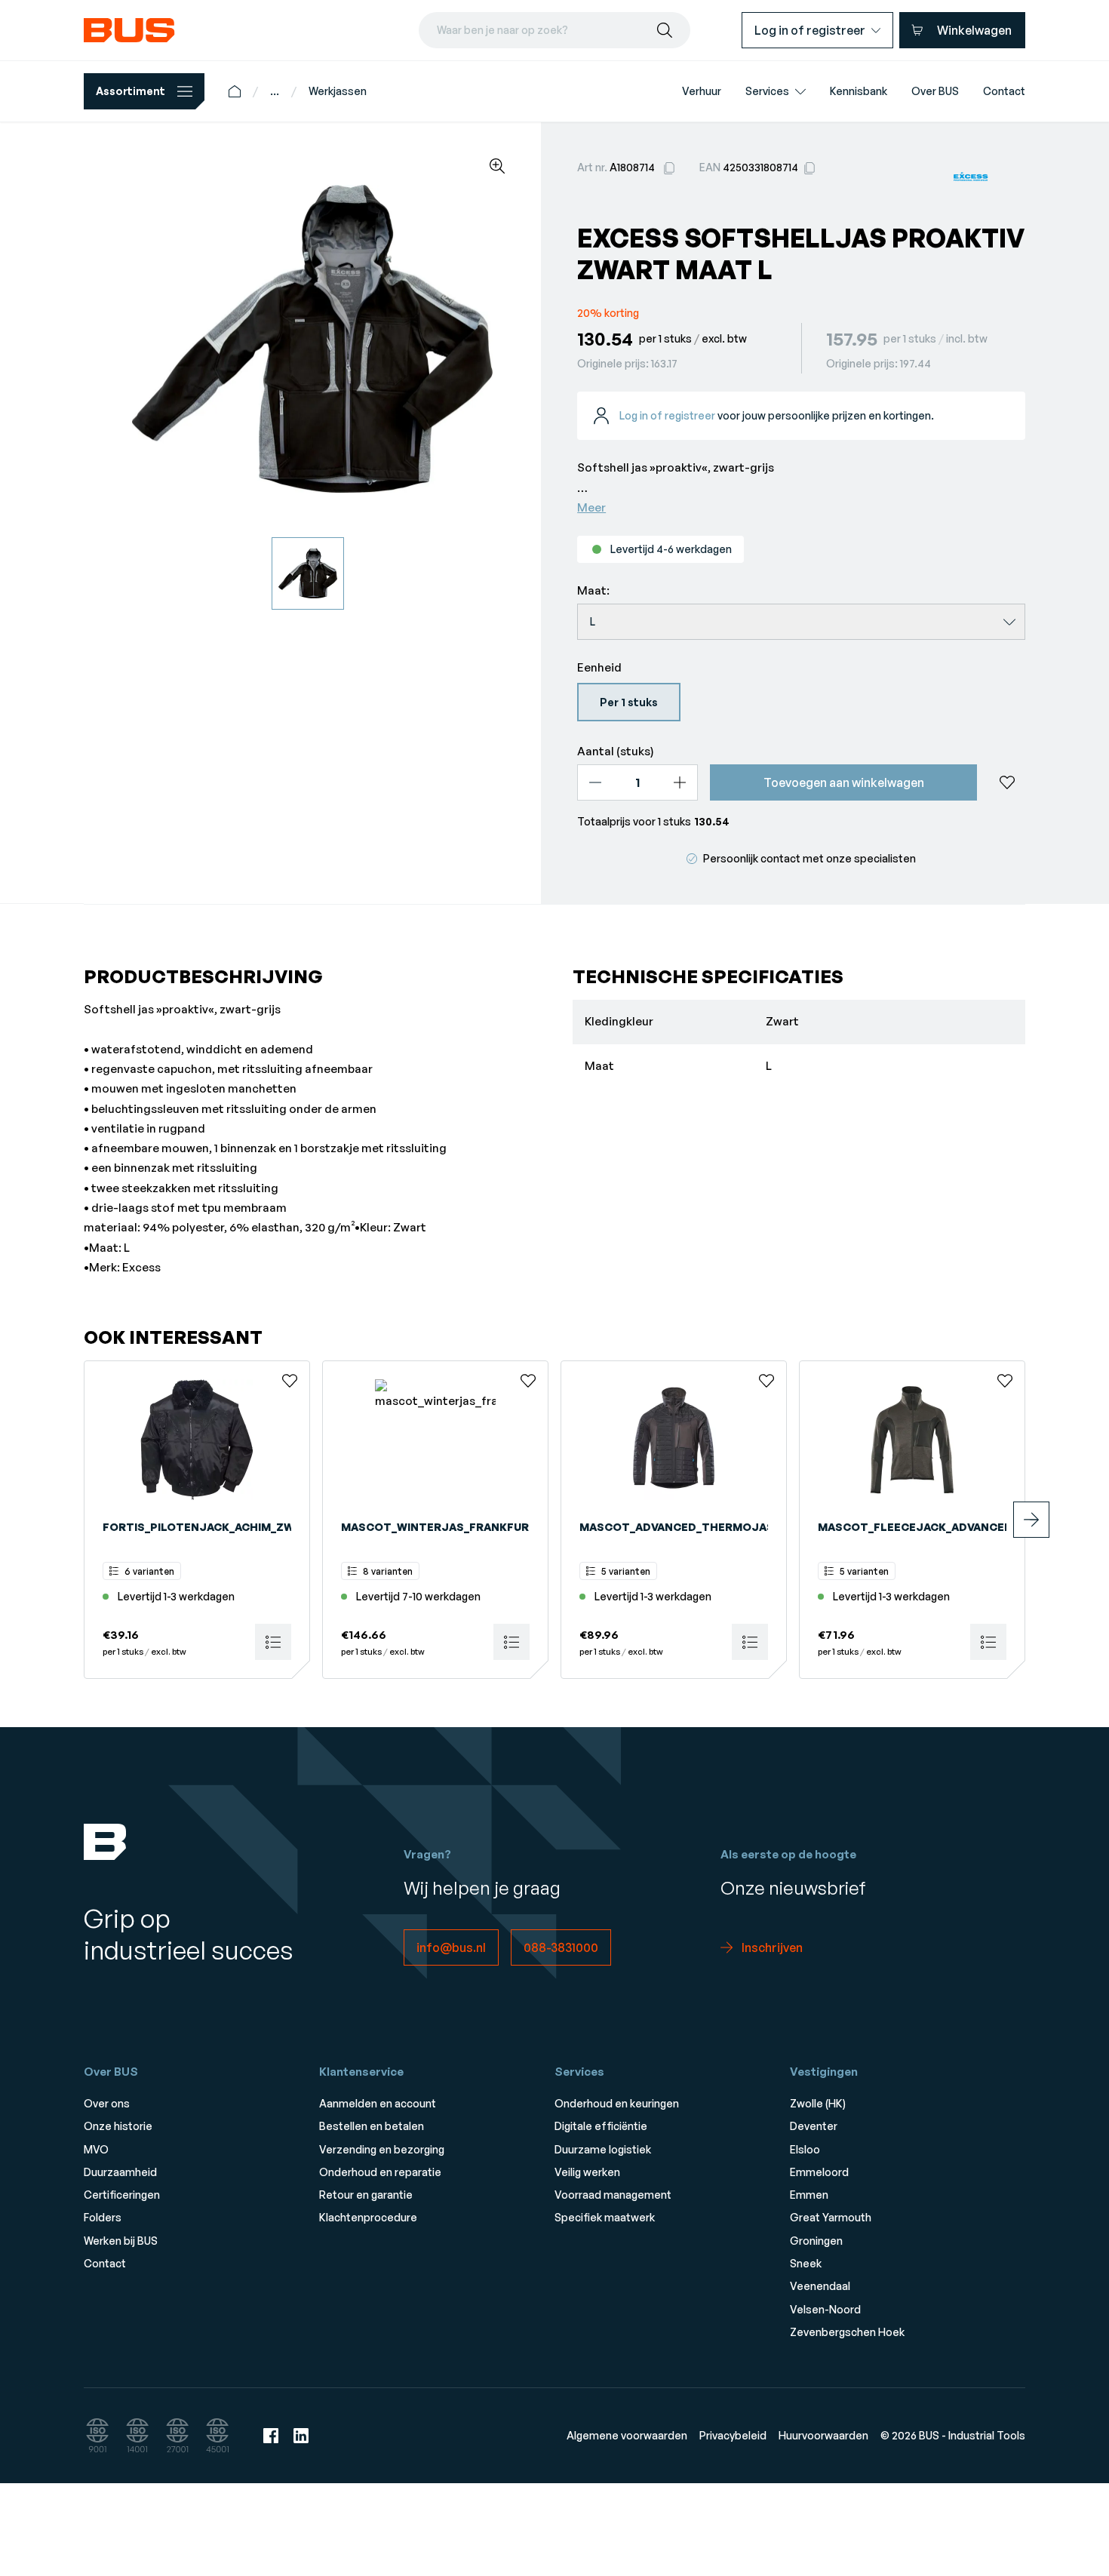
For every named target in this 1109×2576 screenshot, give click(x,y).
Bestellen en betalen (372, 2126)
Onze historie (118, 2126)
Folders (103, 2217)
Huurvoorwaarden (823, 2435)
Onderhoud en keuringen (617, 2103)
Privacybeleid (733, 2435)
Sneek (806, 2263)
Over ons (107, 2103)
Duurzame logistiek (603, 2149)
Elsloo (805, 2149)
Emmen (809, 2195)
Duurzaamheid (120, 2172)
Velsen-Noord (825, 2309)
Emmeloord (819, 2172)
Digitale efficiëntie (601, 2126)
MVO (96, 2149)
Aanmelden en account (378, 2103)
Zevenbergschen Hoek (847, 2332)
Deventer (814, 2126)
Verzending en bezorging (382, 2149)
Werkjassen (338, 91)
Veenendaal (820, 2286)
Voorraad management (613, 2195)
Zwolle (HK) (818, 2103)
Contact (105, 2263)
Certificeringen (122, 2195)
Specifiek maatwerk (605, 2217)
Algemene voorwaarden (627, 2435)
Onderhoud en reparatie (380, 2172)
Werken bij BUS (121, 2241)
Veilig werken (587, 2172)
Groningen (816, 2241)
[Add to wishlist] (1007, 782)
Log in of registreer (667, 415)
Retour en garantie (366, 2195)
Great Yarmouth (831, 2217)
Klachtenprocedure (368, 2217)
